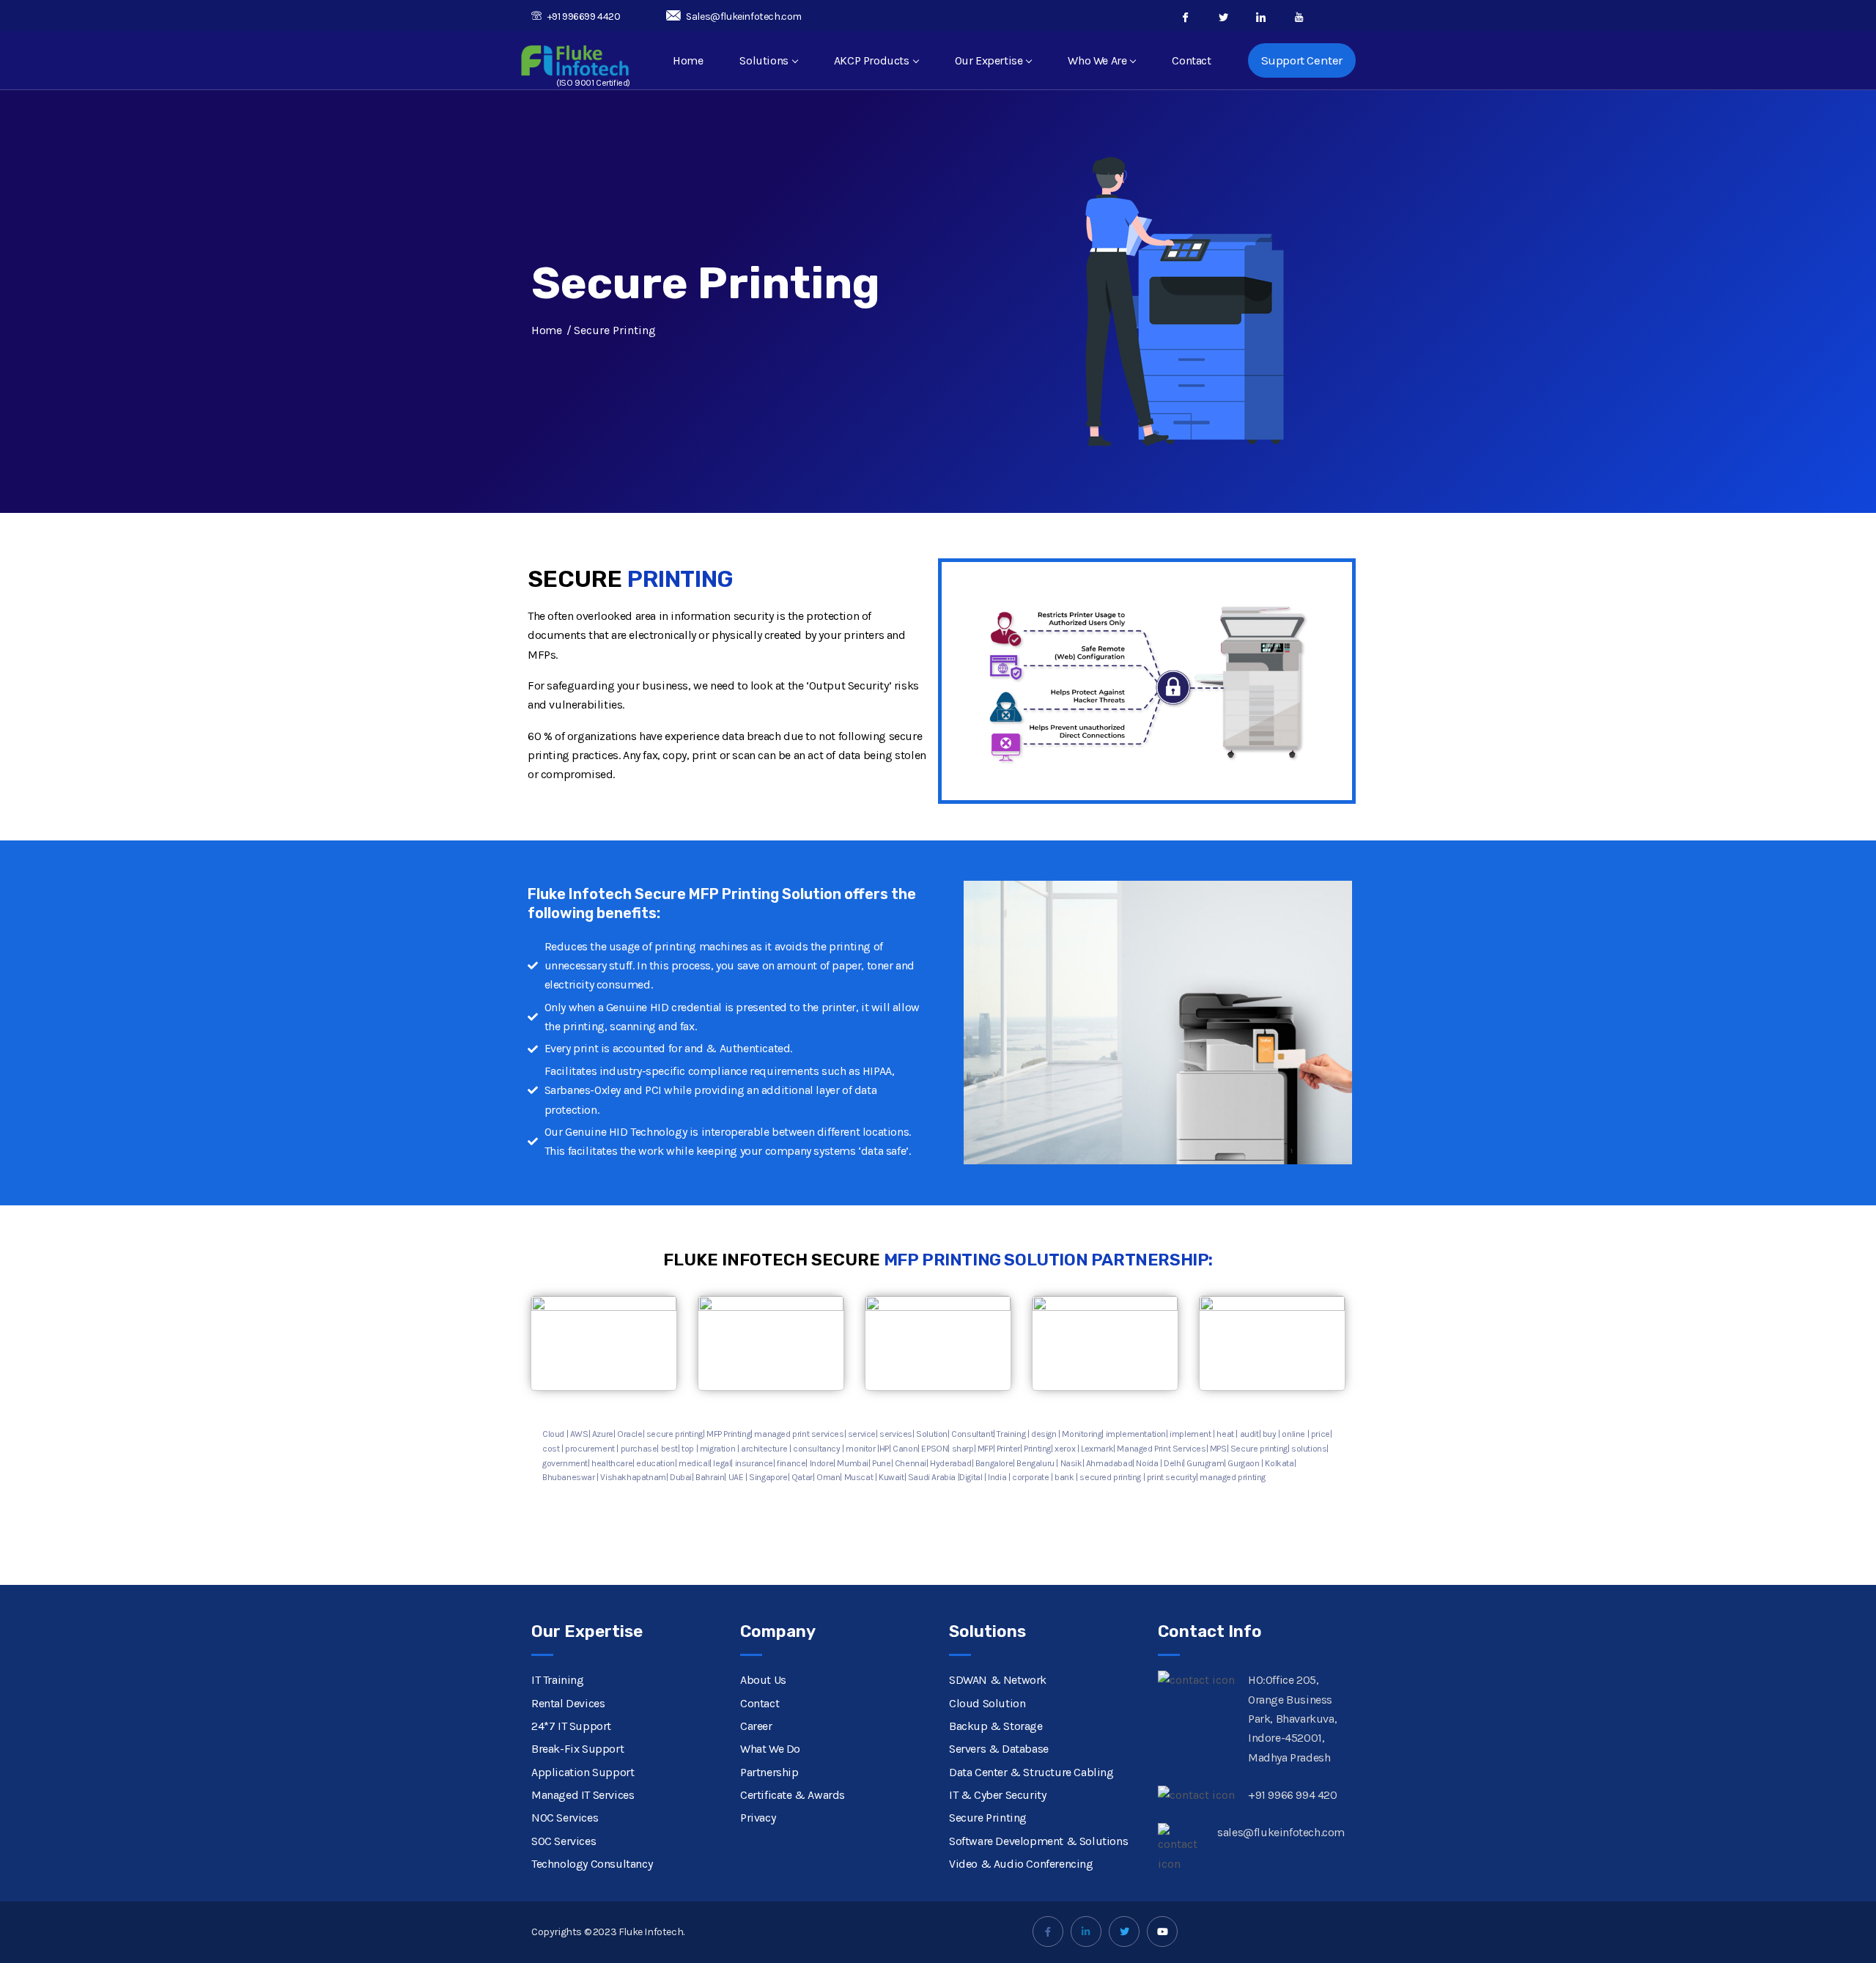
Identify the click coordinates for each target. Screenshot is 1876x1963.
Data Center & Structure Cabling (1031, 1772)
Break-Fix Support (577, 1749)
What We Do (770, 1749)
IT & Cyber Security (997, 1795)
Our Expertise (989, 60)
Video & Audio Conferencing (1021, 1864)
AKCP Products (872, 60)
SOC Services (564, 1841)
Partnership (769, 1772)
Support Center (1302, 60)
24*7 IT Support (571, 1726)
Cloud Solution (987, 1703)
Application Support (583, 1772)
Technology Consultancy (592, 1864)
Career (756, 1726)
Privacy (758, 1818)
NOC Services (565, 1818)
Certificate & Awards (793, 1795)
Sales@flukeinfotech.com (744, 16)
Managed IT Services (583, 1795)
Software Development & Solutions (1038, 1841)
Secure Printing (988, 1818)
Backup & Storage (996, 1726)
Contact (1191, 60)
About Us (763, 1680)
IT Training (558, 1680)
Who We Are (1097, 60)
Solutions (764, 60)
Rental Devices (568, 1703)
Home (688, 60)
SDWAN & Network (998, 1680)
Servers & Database (999, 1749)
